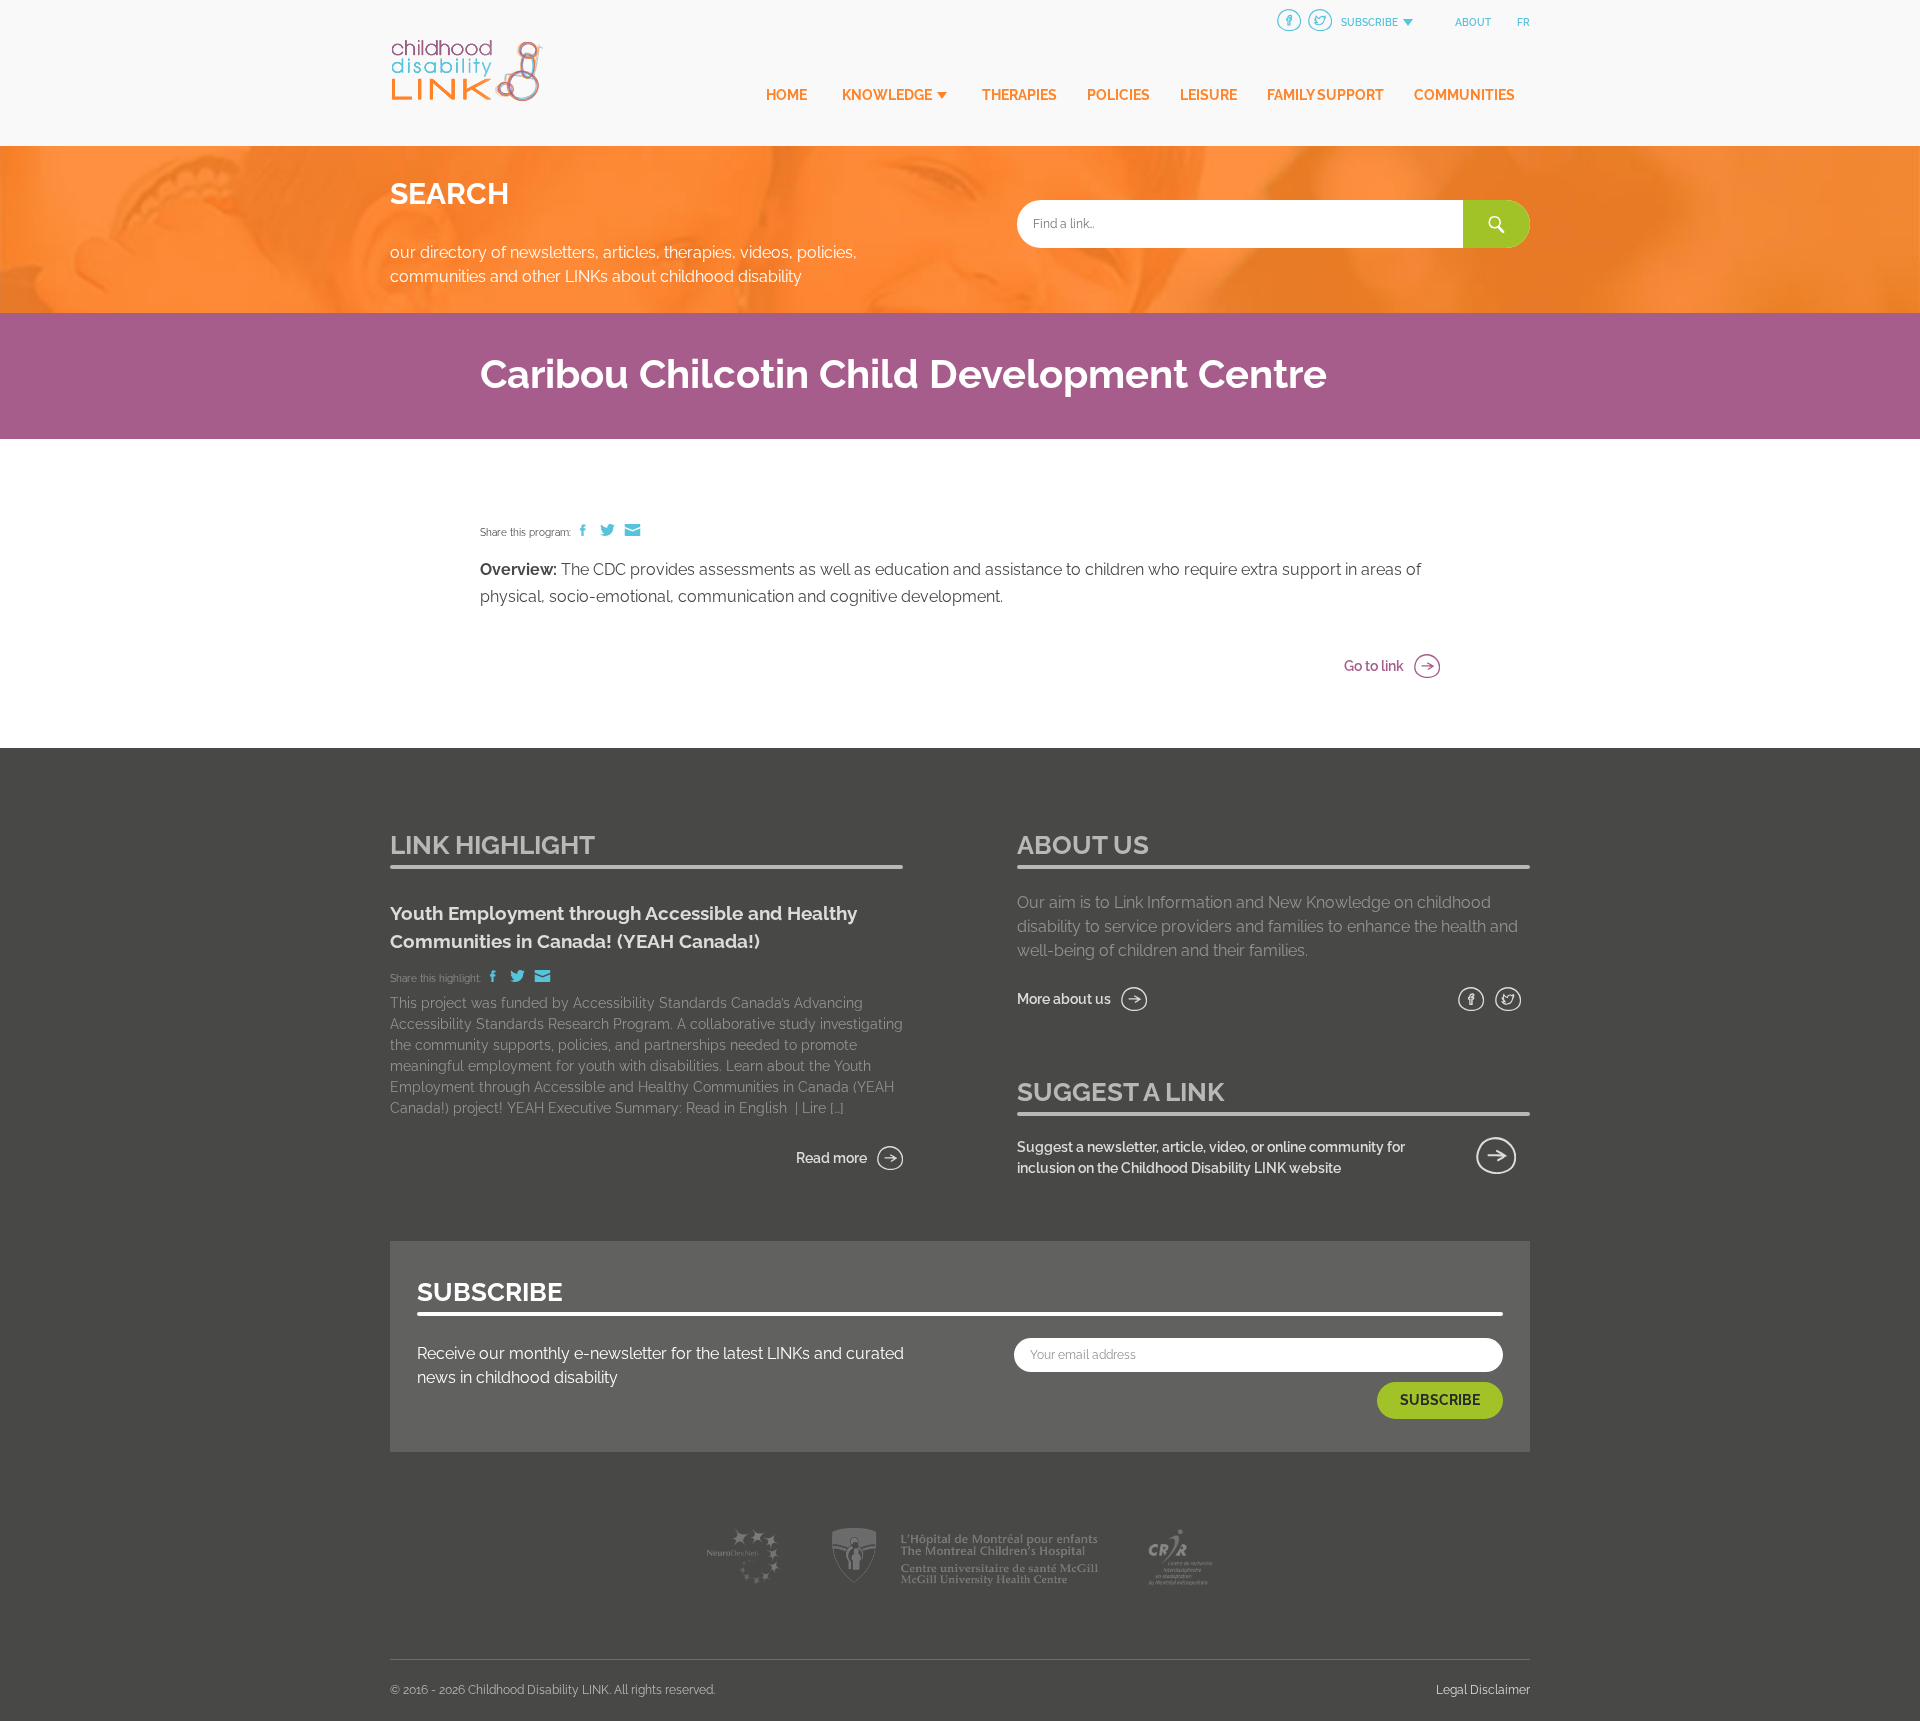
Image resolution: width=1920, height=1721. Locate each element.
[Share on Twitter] (609, 532)
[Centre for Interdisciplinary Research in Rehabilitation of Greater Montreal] (1180, 1560)
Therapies (1019, 95)
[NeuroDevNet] (744, 1560)
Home (786, 95)
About (1473, 22)
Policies (1118, 95)
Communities (1464, 95)
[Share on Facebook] (584, 532)
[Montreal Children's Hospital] (964, 1560)
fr (1523, 22)
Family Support (1325, 95)
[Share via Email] (632, 532)
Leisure (1208, 95)
